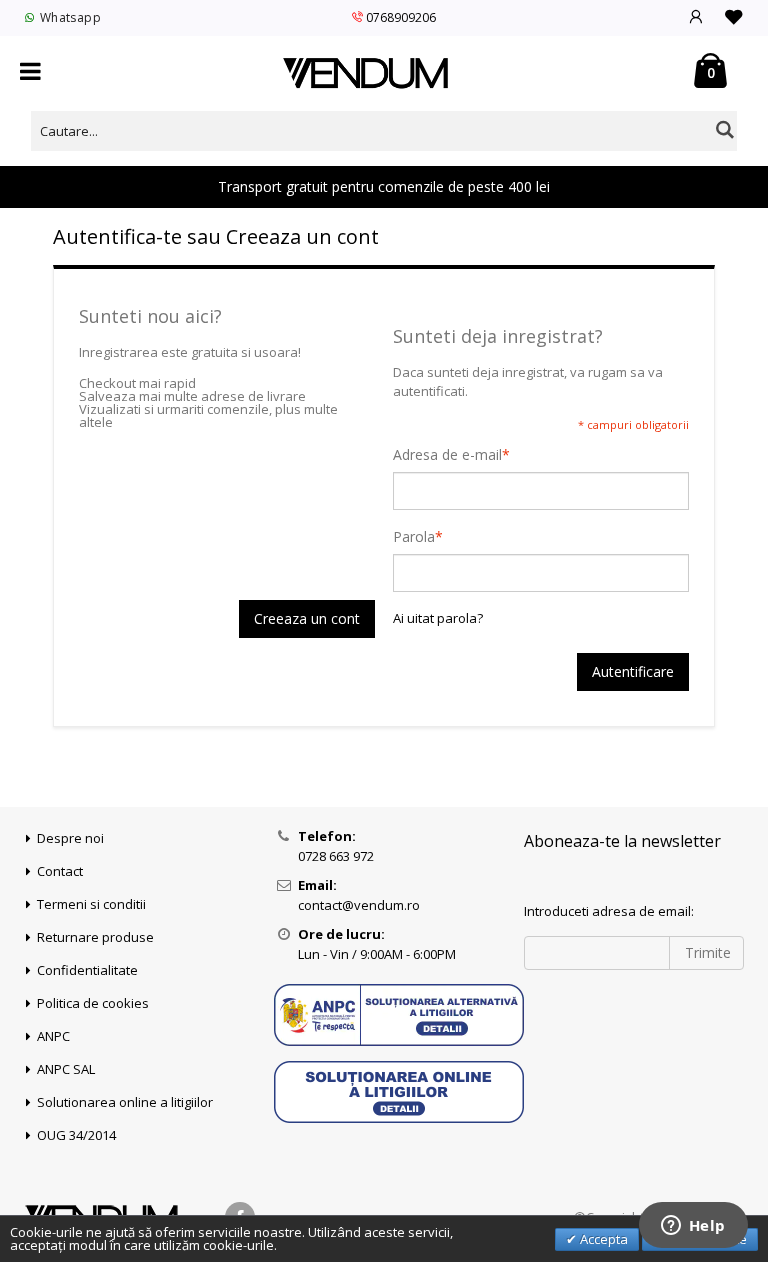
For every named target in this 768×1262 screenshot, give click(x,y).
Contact (60, 871)
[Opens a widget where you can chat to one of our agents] (693, 1227)
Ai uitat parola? (438, 618)
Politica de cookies (93, 1003)
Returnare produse (95, 937)
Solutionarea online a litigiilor (125, 1102)
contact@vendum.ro (359, 905)
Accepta (602, 1239)
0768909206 (401, 17)
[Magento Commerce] (366, 73)
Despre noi (70, 838)
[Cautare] (725, 129)
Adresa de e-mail (447, 455)
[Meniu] (30, 72)
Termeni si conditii (91, 904)
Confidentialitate (87, 970)
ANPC (53, 1036)
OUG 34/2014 (76, 1135)
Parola (414, 537)
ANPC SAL (66, 1069)
